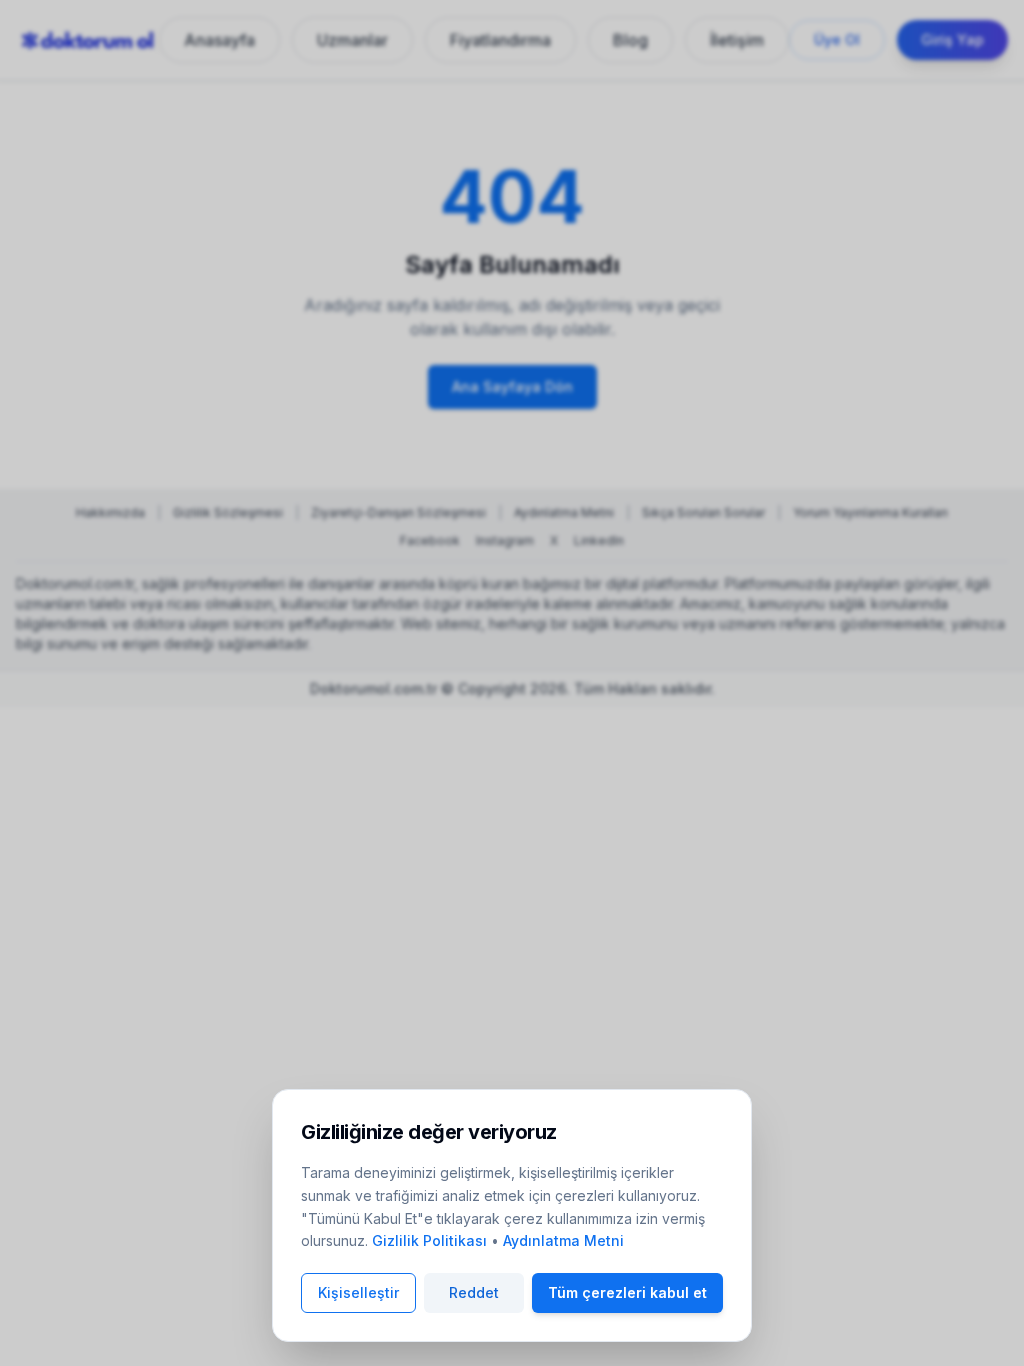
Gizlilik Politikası (429, 1240)
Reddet (474, 1292)
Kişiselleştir (358, 1292)
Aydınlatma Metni (563, 1240)
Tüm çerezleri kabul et (627, 1292)
